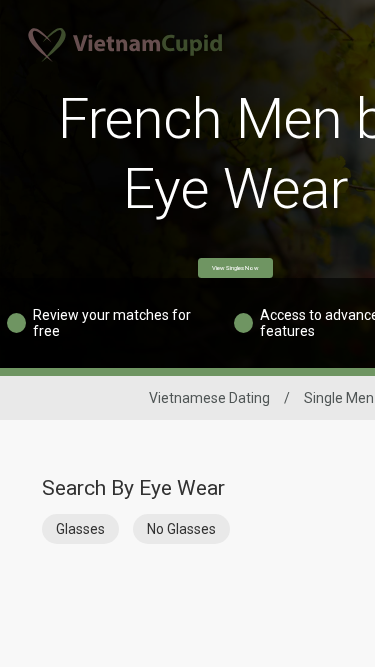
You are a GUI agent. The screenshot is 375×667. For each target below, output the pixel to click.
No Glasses (181, 529)
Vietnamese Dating (209, 398)
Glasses (80, 529)
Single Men (339, 398)
